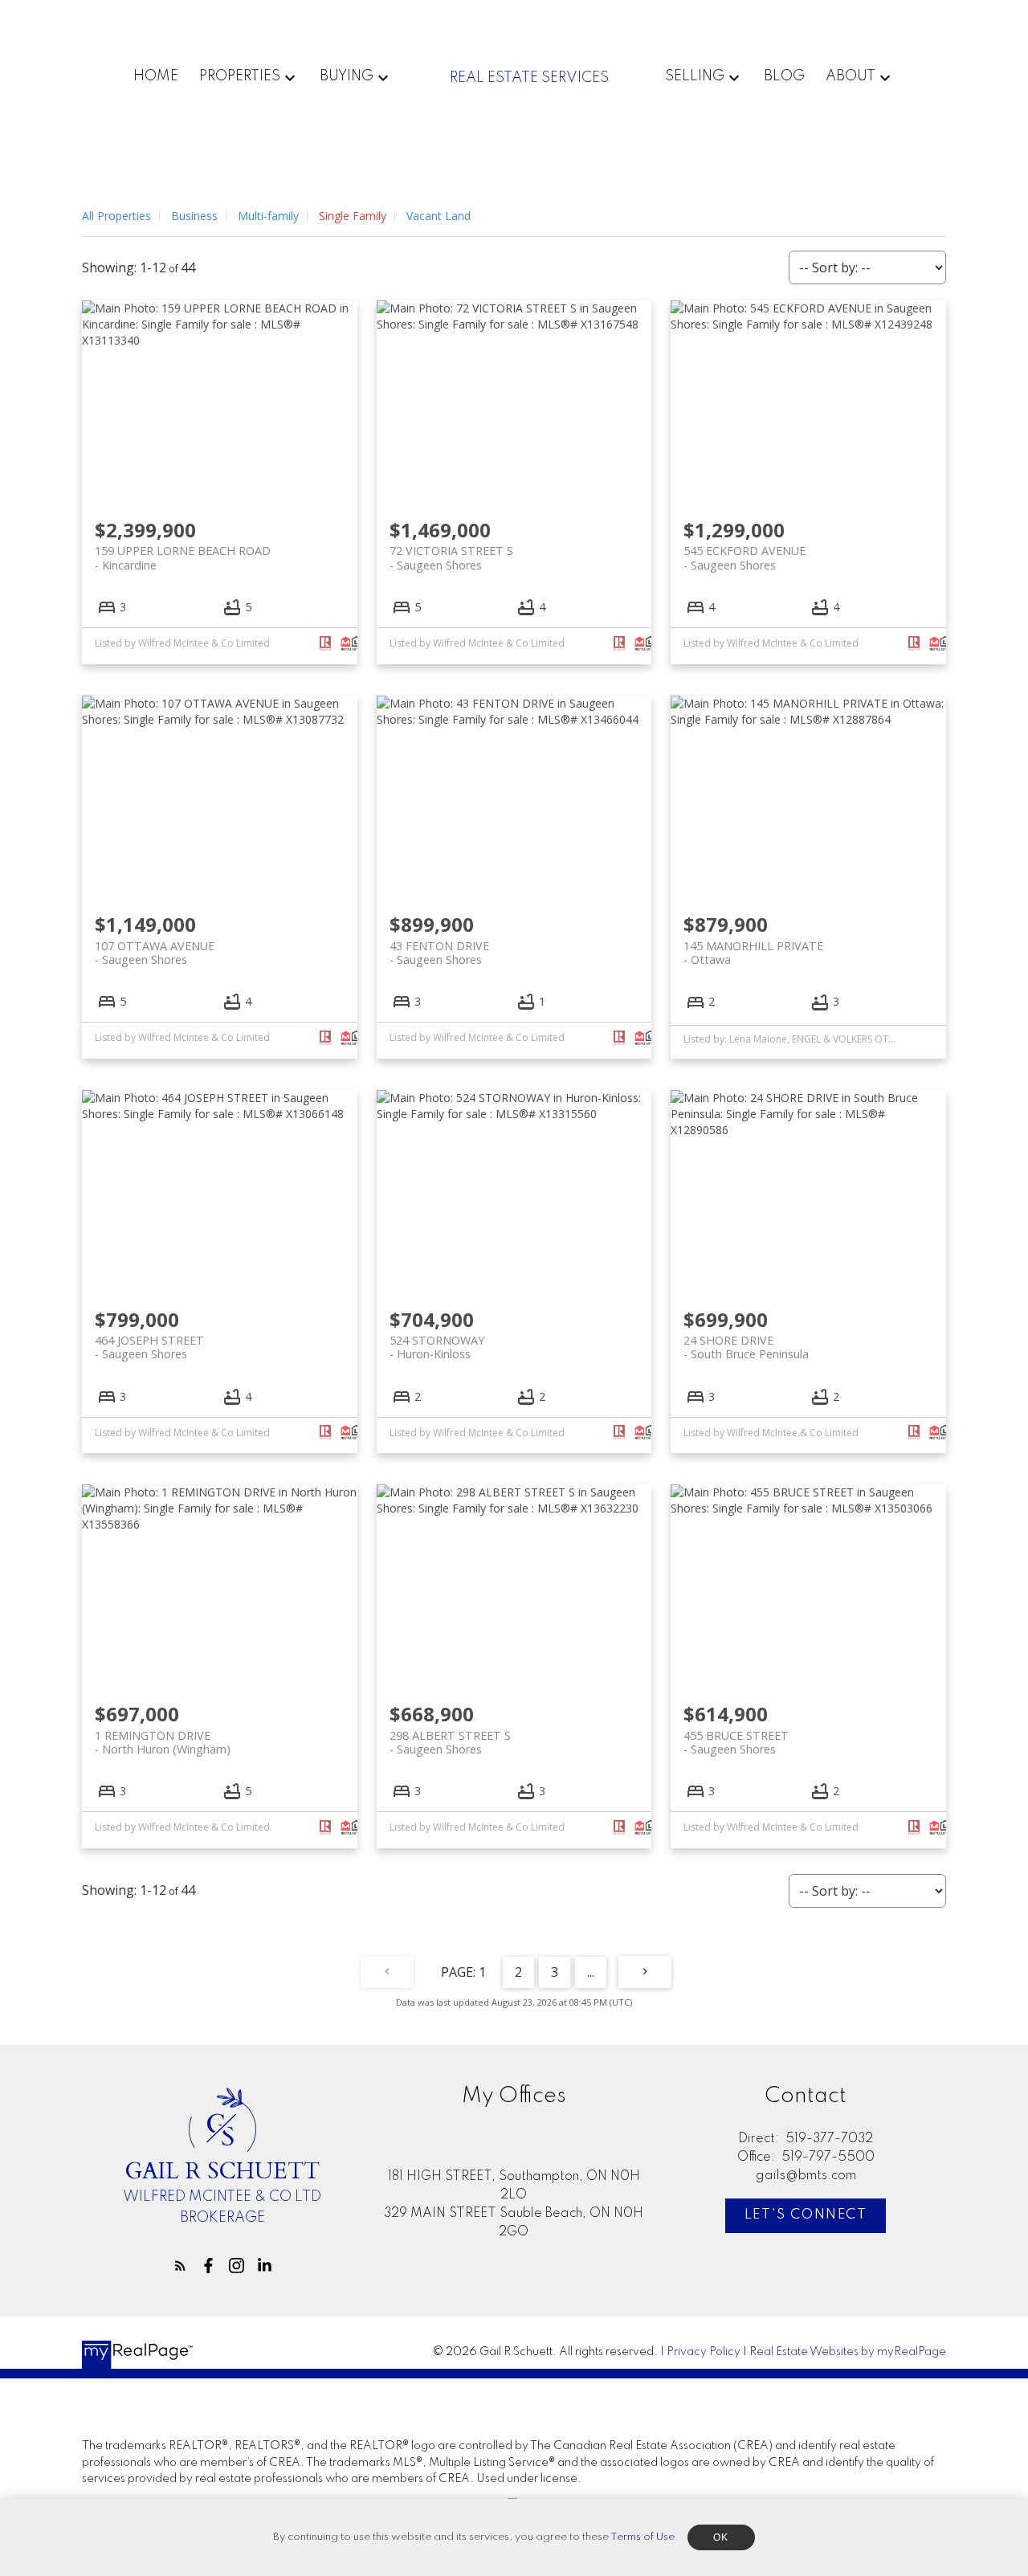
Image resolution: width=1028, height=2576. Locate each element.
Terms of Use (642, 2537)
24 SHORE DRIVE (746, 1347)
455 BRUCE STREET (736, 1742)
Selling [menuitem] (695, 76)
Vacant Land (439, 216)
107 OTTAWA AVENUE (155, 953)
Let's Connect (806, 2215)
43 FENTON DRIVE (439, 953)
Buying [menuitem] (347, 76)
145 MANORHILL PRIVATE (753, 953)
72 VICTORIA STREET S (451, 557)
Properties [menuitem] (240, 76)
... (591, 1972)
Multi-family (268, 216)
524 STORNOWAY (437, 1347)
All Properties (116, 216)
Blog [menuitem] (784, 76)
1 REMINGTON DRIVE (163, 1742)
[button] (180, 2266)
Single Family (353, 216)
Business (194, 216)
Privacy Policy (704, 2352)
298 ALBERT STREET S (450, 1742)
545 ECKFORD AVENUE (744, 557)
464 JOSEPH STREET (149, 1347)
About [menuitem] (851, 76)
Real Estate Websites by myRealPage (848, 2352)
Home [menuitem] (156, 76)
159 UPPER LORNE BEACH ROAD (183, 557)
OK (721, 2537)
